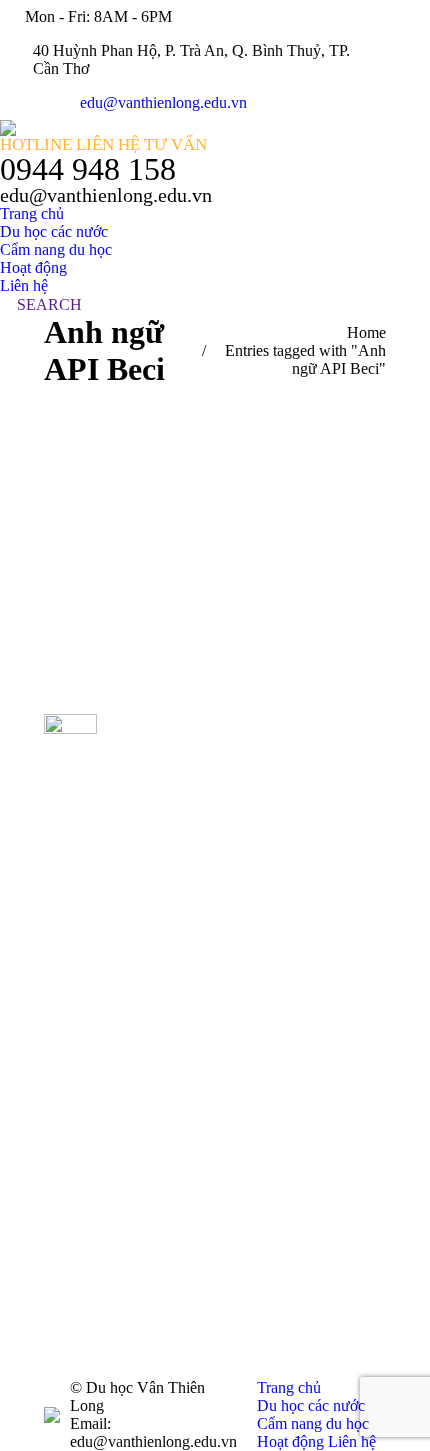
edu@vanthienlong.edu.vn (163, 102)
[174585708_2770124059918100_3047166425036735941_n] (263, 903)
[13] (263, 1113)
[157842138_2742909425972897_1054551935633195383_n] (263, 1060)
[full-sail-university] (263, 1323)
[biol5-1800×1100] (263, 850)
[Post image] (161, 734)
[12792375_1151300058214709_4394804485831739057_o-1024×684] (263, 1165)
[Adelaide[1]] (263, 1008)
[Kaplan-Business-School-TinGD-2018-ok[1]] (263, 745)
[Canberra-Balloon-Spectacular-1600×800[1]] (263, 1270)
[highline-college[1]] (263, 955)
